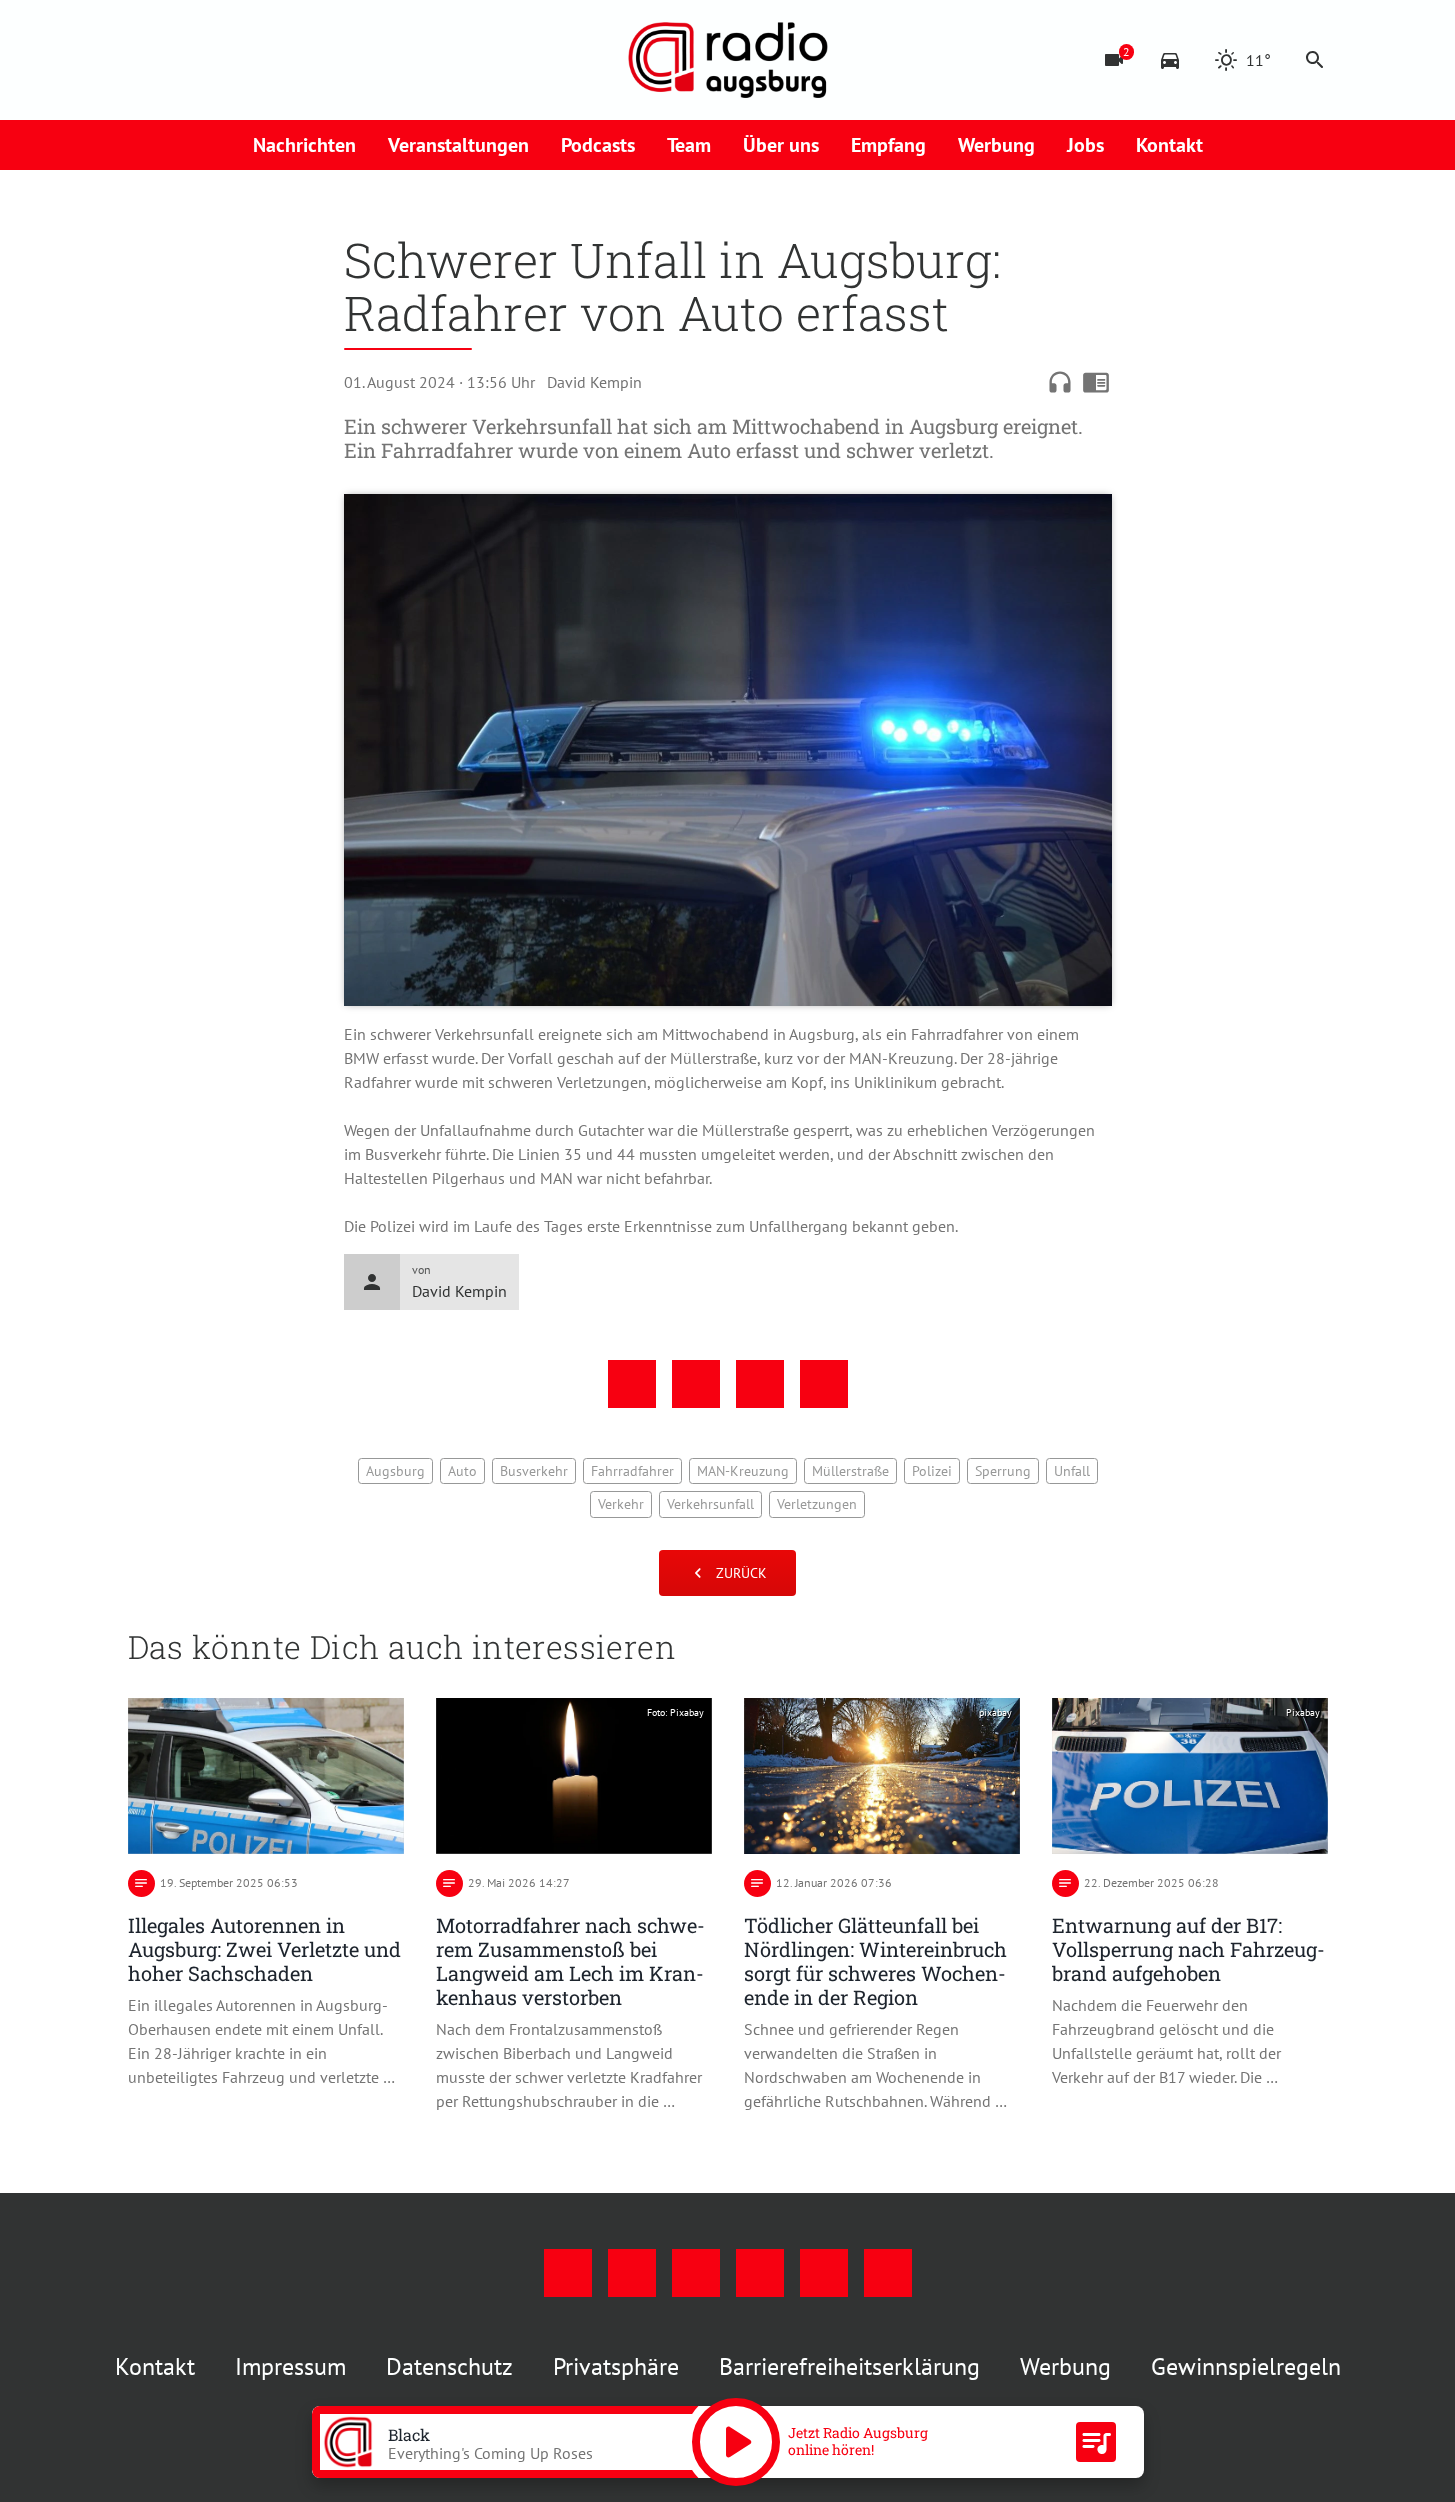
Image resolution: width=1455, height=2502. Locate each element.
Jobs (1085, 145)
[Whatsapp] (348, 60)
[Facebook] (148, 60)
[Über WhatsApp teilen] (760, 1384)
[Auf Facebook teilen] (632, 1384)
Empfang (888, 145)
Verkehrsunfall (710, 1504)
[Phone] (308, 60)
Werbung (996, 145)
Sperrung (1003, 1471)
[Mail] (268, 60)
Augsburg (395, 1471)
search (1315, 60)
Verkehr (621, 1504)
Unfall (1072, 1471)
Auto (462, 1471)
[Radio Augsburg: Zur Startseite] (728, 60)
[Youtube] (228, 60)
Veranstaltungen (458, 145)
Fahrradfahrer (632, 1471)
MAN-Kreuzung (743, 1471)
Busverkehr (534, 1471)
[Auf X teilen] (696, 1384)
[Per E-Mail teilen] (824, 1384)
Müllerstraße (850, 1471)
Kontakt (1169, 145)
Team (689, 145)
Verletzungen (817, 1504)
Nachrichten (304, 145)
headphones (1060, 382)
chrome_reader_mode (1096, 382)
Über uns (781, 145)
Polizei (932, 1471)
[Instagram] (188, 60)
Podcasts (598, 145)
